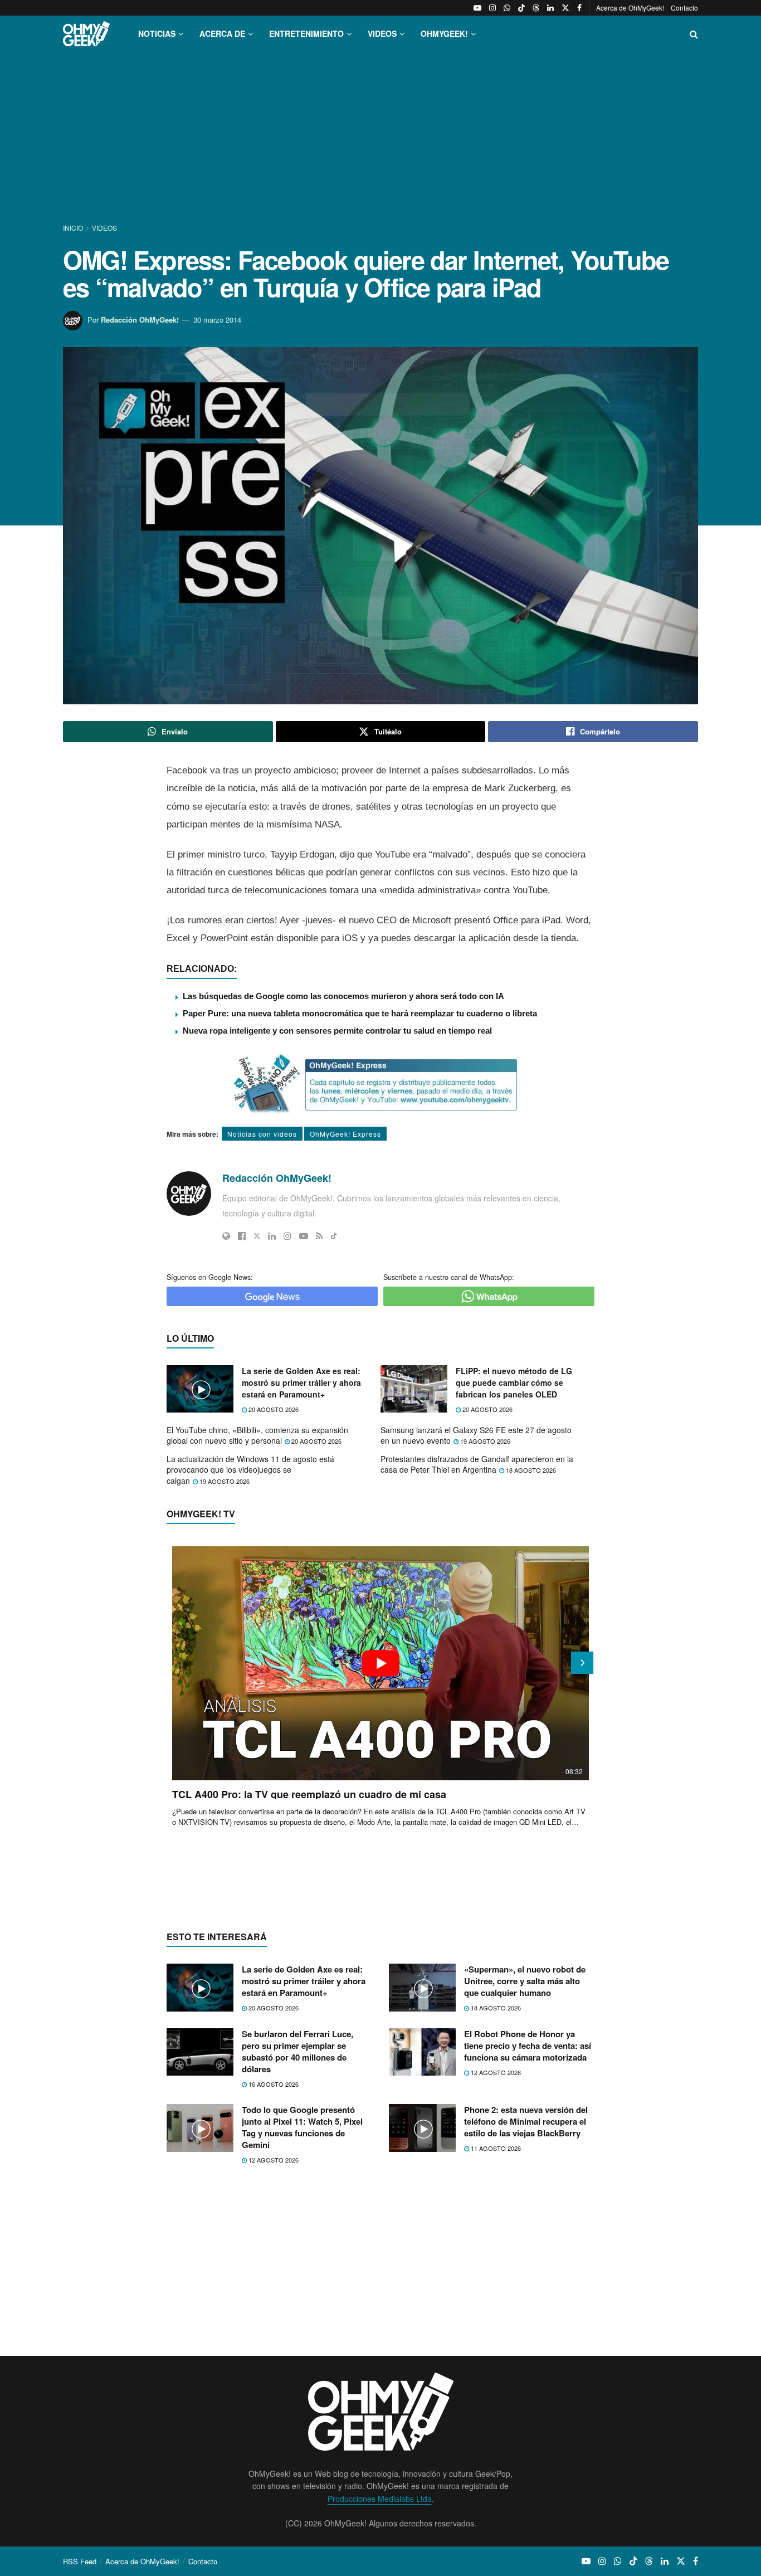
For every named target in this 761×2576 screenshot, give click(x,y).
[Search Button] (694, 34)
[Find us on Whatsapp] (507, 8)
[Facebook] (242, 1236)
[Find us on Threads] (536, 8)
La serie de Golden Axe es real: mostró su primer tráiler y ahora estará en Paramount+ (301, 1382)
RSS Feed (80, 2561)
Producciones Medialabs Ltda (380, 2499)
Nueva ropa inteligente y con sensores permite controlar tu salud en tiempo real (337, 1031)
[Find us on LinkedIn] (550, 8)
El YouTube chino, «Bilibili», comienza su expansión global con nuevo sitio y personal (257, 1435)
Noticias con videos (262, 1134)
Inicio (74, 228)
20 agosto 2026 (273, 1409)
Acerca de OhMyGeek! (630, 8)
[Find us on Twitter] (565, 8)
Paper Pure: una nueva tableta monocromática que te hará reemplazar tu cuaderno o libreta (360, 1013)
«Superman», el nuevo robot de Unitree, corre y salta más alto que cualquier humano (525, 1981)
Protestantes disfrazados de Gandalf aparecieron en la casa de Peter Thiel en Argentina (477, 1464)
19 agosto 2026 (484, 1441)
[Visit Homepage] (86, 34)
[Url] (226, 1236)
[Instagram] (287, 1236)
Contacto (684, 8)
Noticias (157, 33)
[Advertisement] (380, 138)
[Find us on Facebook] (579, 8)
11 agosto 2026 (495, 2148)
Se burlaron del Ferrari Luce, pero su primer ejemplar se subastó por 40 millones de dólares (297, 2051)
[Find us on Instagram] (492, 8)
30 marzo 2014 (217, 320)
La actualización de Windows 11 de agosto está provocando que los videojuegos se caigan (250, 1470)
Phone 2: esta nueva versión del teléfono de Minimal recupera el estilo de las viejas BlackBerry (526, 2121)
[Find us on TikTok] (521, 8)
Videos (104, 228)
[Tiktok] (334, 1236)
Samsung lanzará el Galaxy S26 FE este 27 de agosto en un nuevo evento (476, 1435)
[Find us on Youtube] (477, 8)
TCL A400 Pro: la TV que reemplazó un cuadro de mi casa (309, 1794)
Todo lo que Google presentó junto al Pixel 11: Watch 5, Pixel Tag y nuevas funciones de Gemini (302, 2127)
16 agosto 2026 (273, 2084)
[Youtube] (304, 1236)
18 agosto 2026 (530, 1470)
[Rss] (319, 1236)
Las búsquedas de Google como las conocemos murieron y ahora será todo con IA (343, 996)
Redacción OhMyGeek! (140, 320)
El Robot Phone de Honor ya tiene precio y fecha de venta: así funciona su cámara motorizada (528, 2046)
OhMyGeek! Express (345, 1134)
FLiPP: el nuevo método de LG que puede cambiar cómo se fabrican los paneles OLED (514, 1382)
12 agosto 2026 (495, 2072)
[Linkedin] (272, 1236)
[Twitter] (257, 1236)
